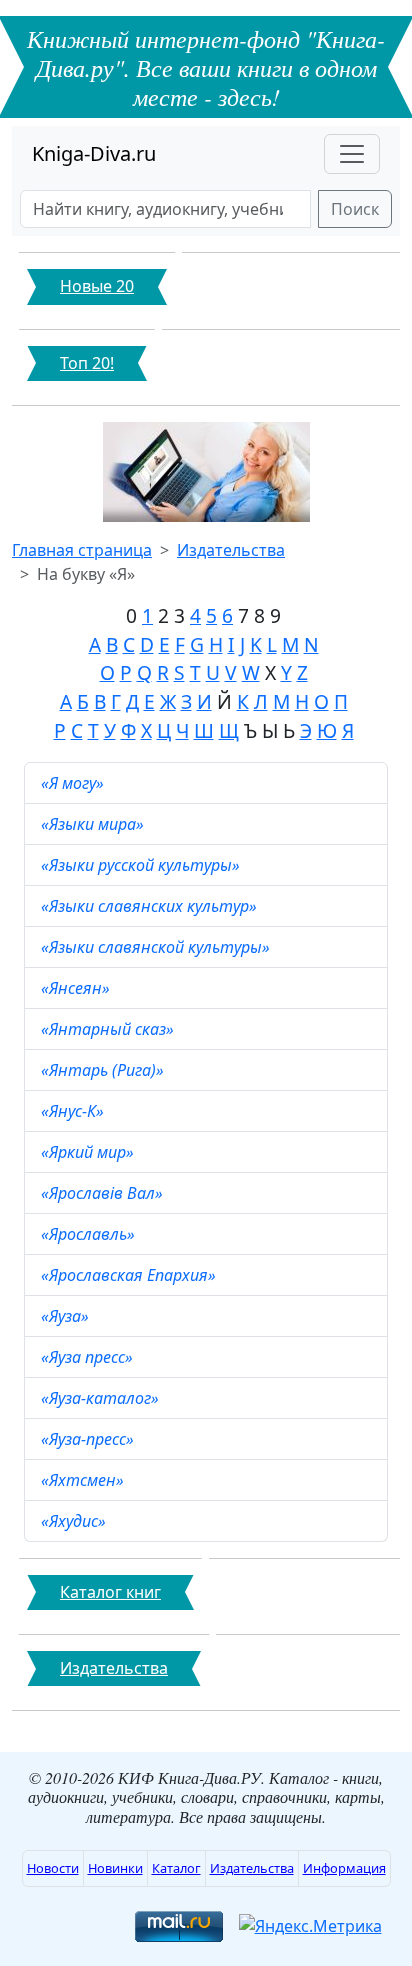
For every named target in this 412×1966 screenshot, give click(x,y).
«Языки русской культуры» (142, 865)
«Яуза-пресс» (89, 1439)
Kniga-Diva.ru (94, 153)
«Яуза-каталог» (102, 1398)
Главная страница (82, 550)
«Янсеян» (77, 988)
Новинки (115, 1868)
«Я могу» (74, 783)
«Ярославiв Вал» (104, 1193)
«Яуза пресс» (89, 1357)
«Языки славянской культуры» (157, 947)
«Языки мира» (94, 824)
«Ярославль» (90, 1234)
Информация (344, 1868)
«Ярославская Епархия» (130, 1275)
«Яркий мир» (89, 1152)
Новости (53, 1868)
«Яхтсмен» (84, 1480)
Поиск (355, 209)
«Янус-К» (74, 1111)
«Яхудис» (75, 1521)
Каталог (176, 1868)
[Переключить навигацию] (352, 154)
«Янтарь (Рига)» (104, 1070)
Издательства (231, 550)
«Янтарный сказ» (109, 1029)
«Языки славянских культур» (151, 906)
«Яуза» (67, 1316)
